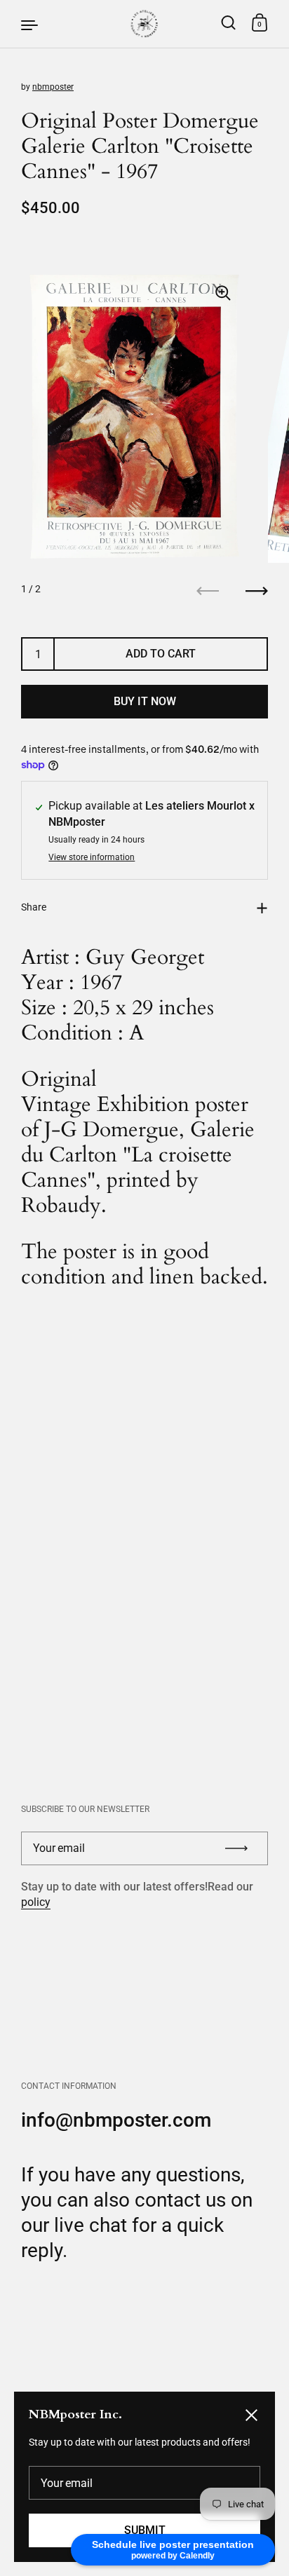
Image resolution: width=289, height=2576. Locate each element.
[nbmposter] (144, 24)
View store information (92, 858)
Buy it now (145, 701)
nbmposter (53, 87)
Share (34, 907)
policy (36, 1902)
